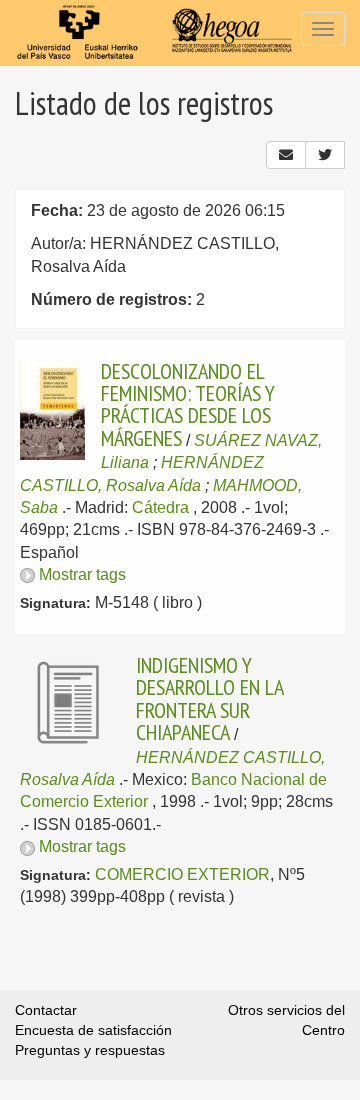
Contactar (46, 1010)
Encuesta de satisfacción (93, 1030)
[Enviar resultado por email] (286, 155)
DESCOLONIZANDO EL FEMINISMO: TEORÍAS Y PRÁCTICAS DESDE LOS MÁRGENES (188, 404)
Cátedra (160, 507)
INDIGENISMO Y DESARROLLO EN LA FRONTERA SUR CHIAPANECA (209, 698)
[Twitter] (325, 155)
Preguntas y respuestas (90, 1050)
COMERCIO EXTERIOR (182, 874)
